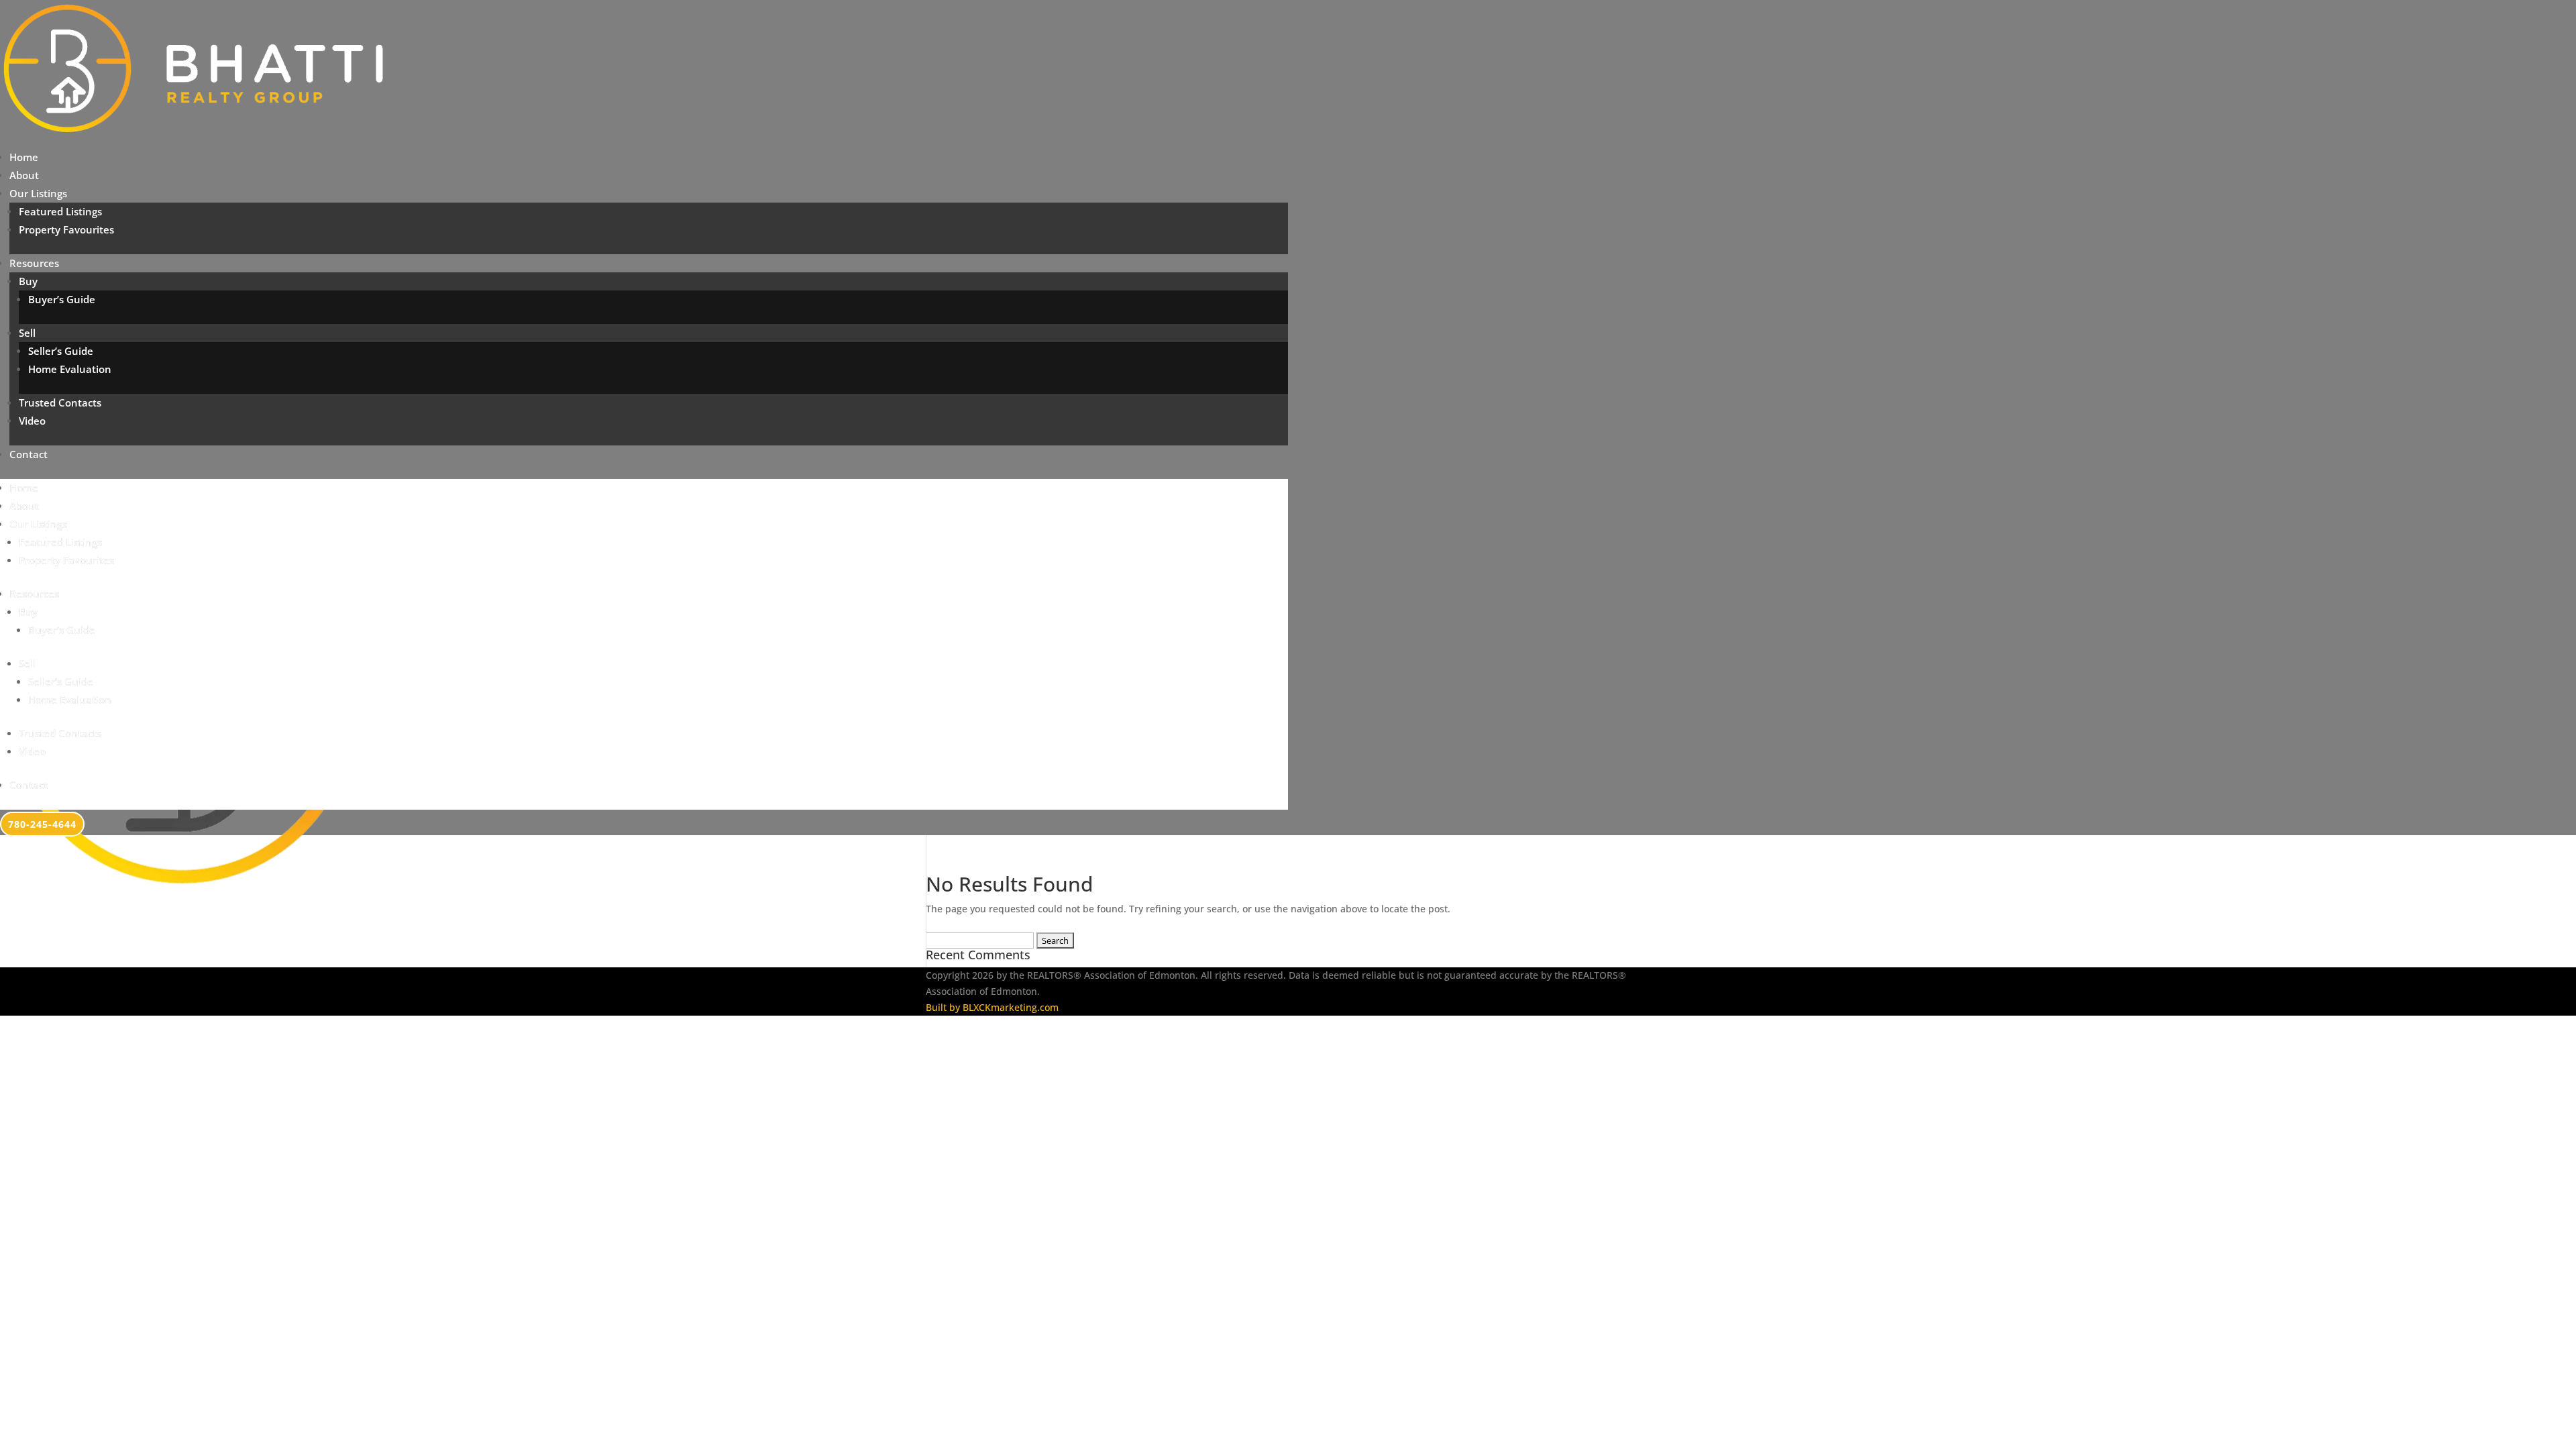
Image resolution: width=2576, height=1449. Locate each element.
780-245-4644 (42, 824)
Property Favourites (66, 229)
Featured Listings (60, 211)
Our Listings (38, 193)
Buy (28, 281)
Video (32, 421)
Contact (29, 454)
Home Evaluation (70, 369)
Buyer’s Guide (62, 299)
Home (24, 157)
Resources (34, 263)
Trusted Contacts (60, 402)
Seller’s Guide (61, 351)
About (24, 175)
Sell (27, 333)
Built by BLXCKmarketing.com (992, 1007)
